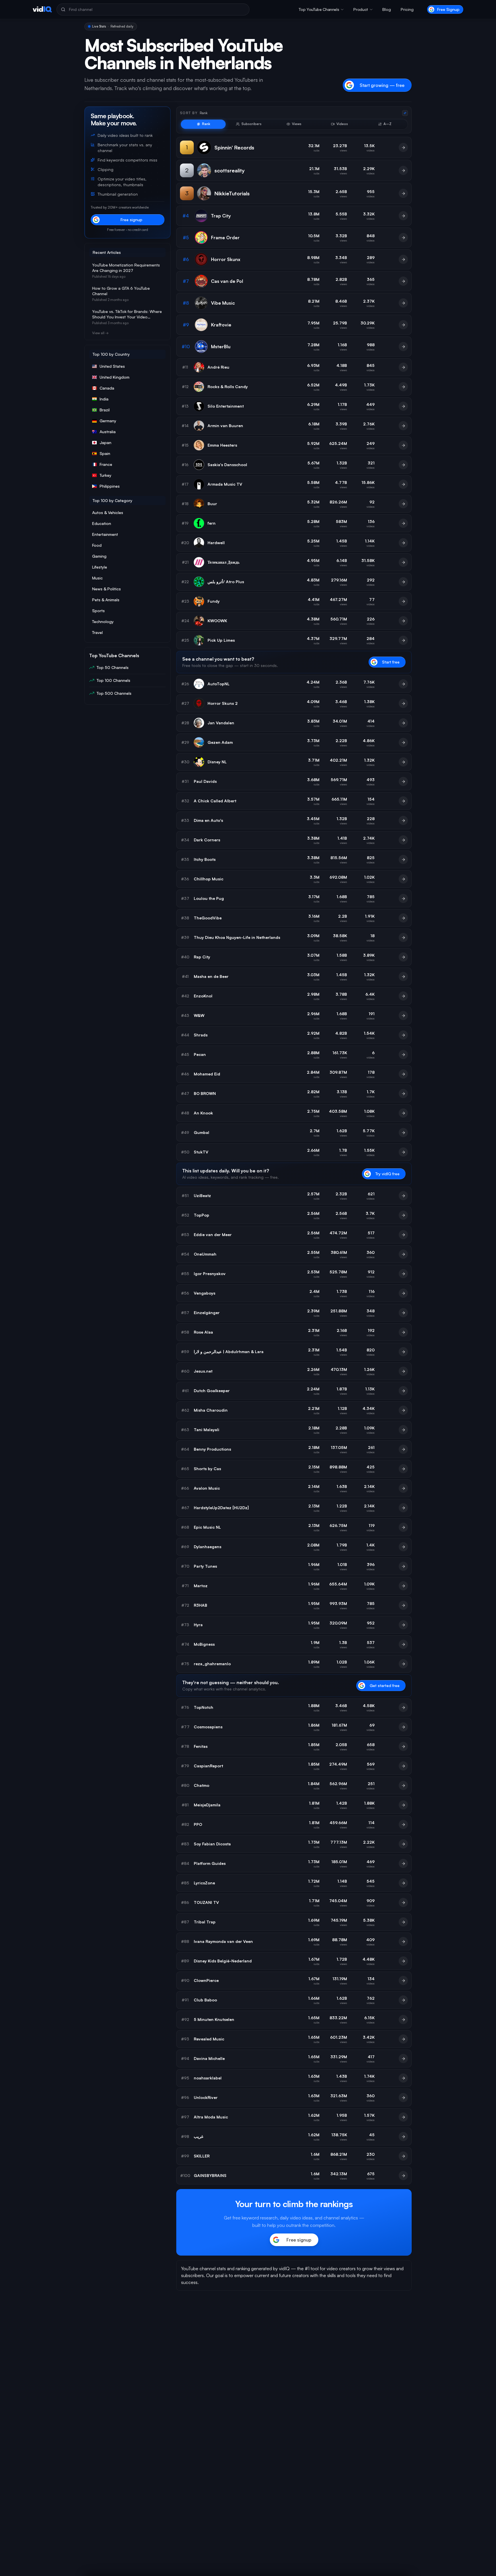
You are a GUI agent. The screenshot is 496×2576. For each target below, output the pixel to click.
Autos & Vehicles (108, 512)
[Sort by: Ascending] (405, 113)
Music (97, 578)
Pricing (407, 9)
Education (102, 523)
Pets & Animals (106, 600)
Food (97, 545)
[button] (321, 9)
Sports (98, 611)
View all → (100, 333)
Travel (97, 632)
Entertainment (105, 534)
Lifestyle (100, 567)
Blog (387, 9)
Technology (103, 621)
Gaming (99, 556)
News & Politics (106, 589)
